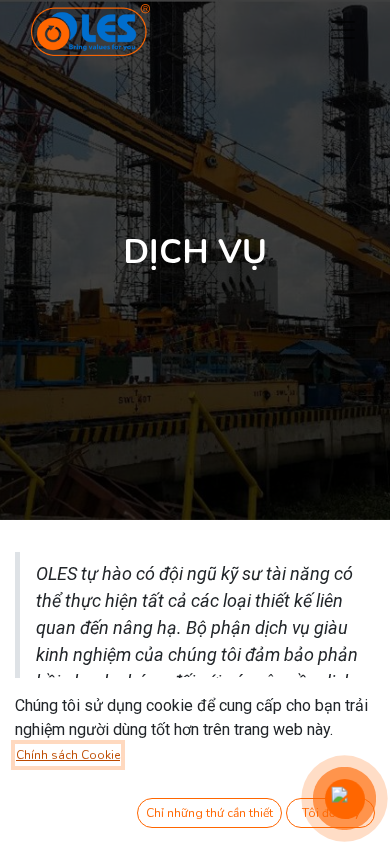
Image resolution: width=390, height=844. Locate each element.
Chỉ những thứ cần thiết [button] (209, 813)
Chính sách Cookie (68, 755)
